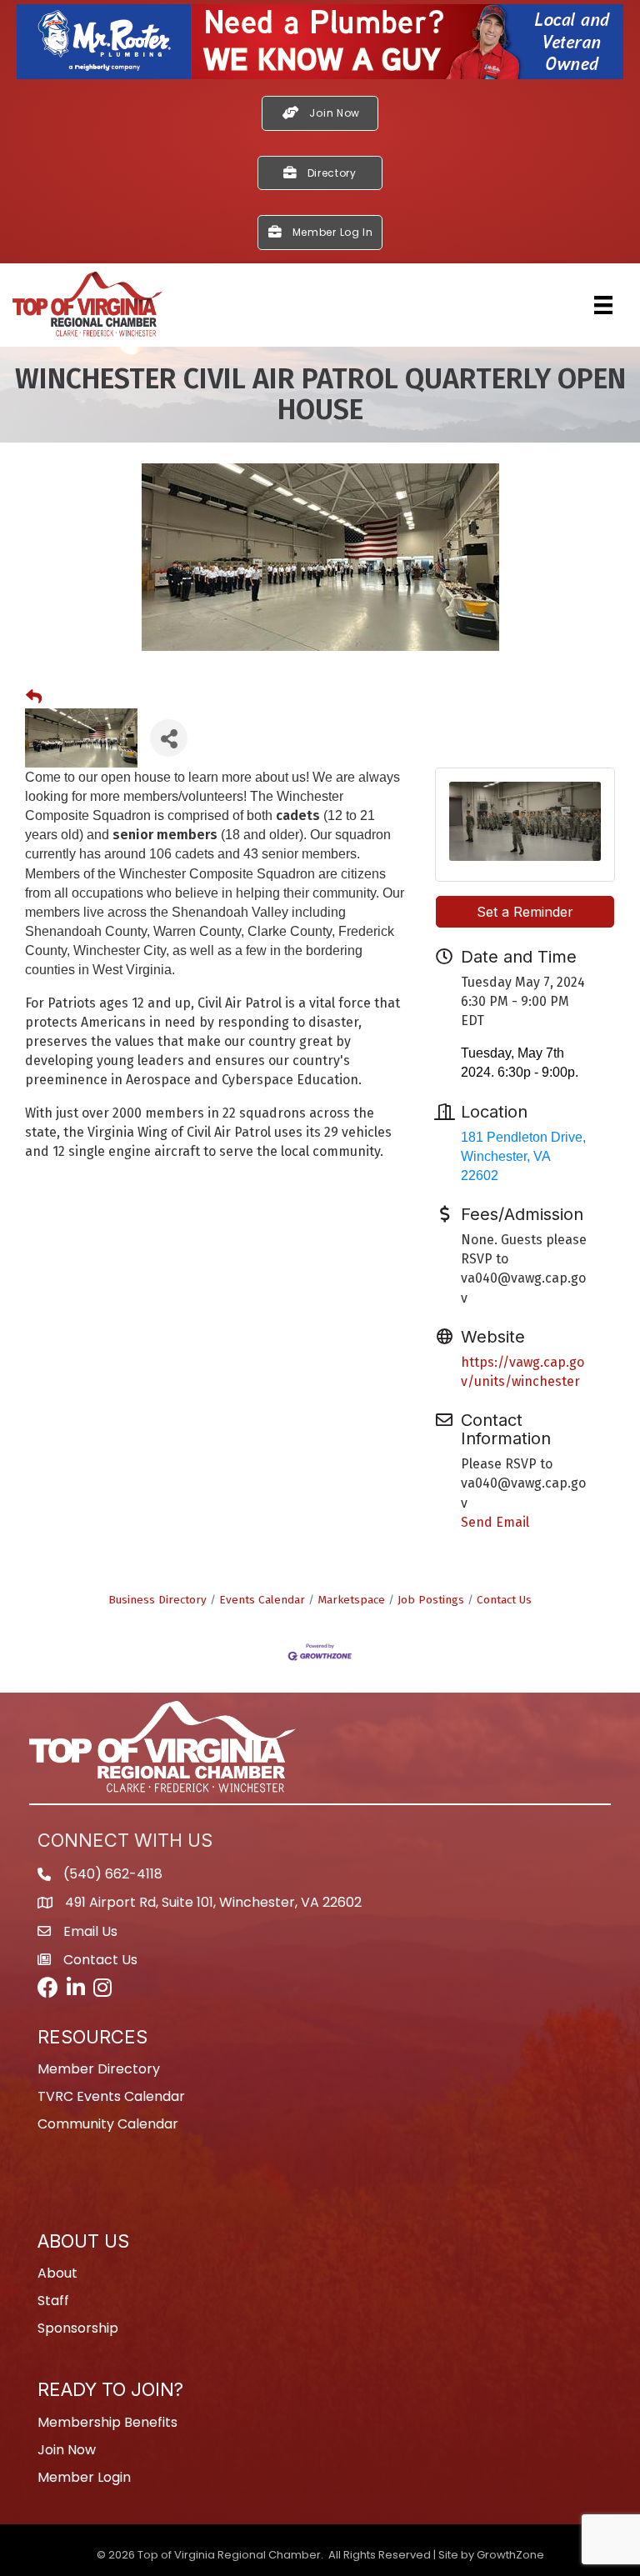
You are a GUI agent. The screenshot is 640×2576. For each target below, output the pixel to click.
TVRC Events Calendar (111, 2096)
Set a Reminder (525, 912)
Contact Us (504, 1600)
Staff (53, 2301)
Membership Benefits (107, 2422)
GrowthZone (510, 2555)
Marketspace (351, 1600)
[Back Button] (34, 698)
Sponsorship (78, 2328)
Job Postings (431, 1600)
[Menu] (603, 305)
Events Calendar (262, 1600)
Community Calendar (108, 2124)
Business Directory (157, 1600)
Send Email (495, 1522)
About (57, 2273)
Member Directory (99, 2069)
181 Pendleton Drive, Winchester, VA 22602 (523, 1156)
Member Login (84, 2477)
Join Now (67, 2450)
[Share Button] (169, 738)
